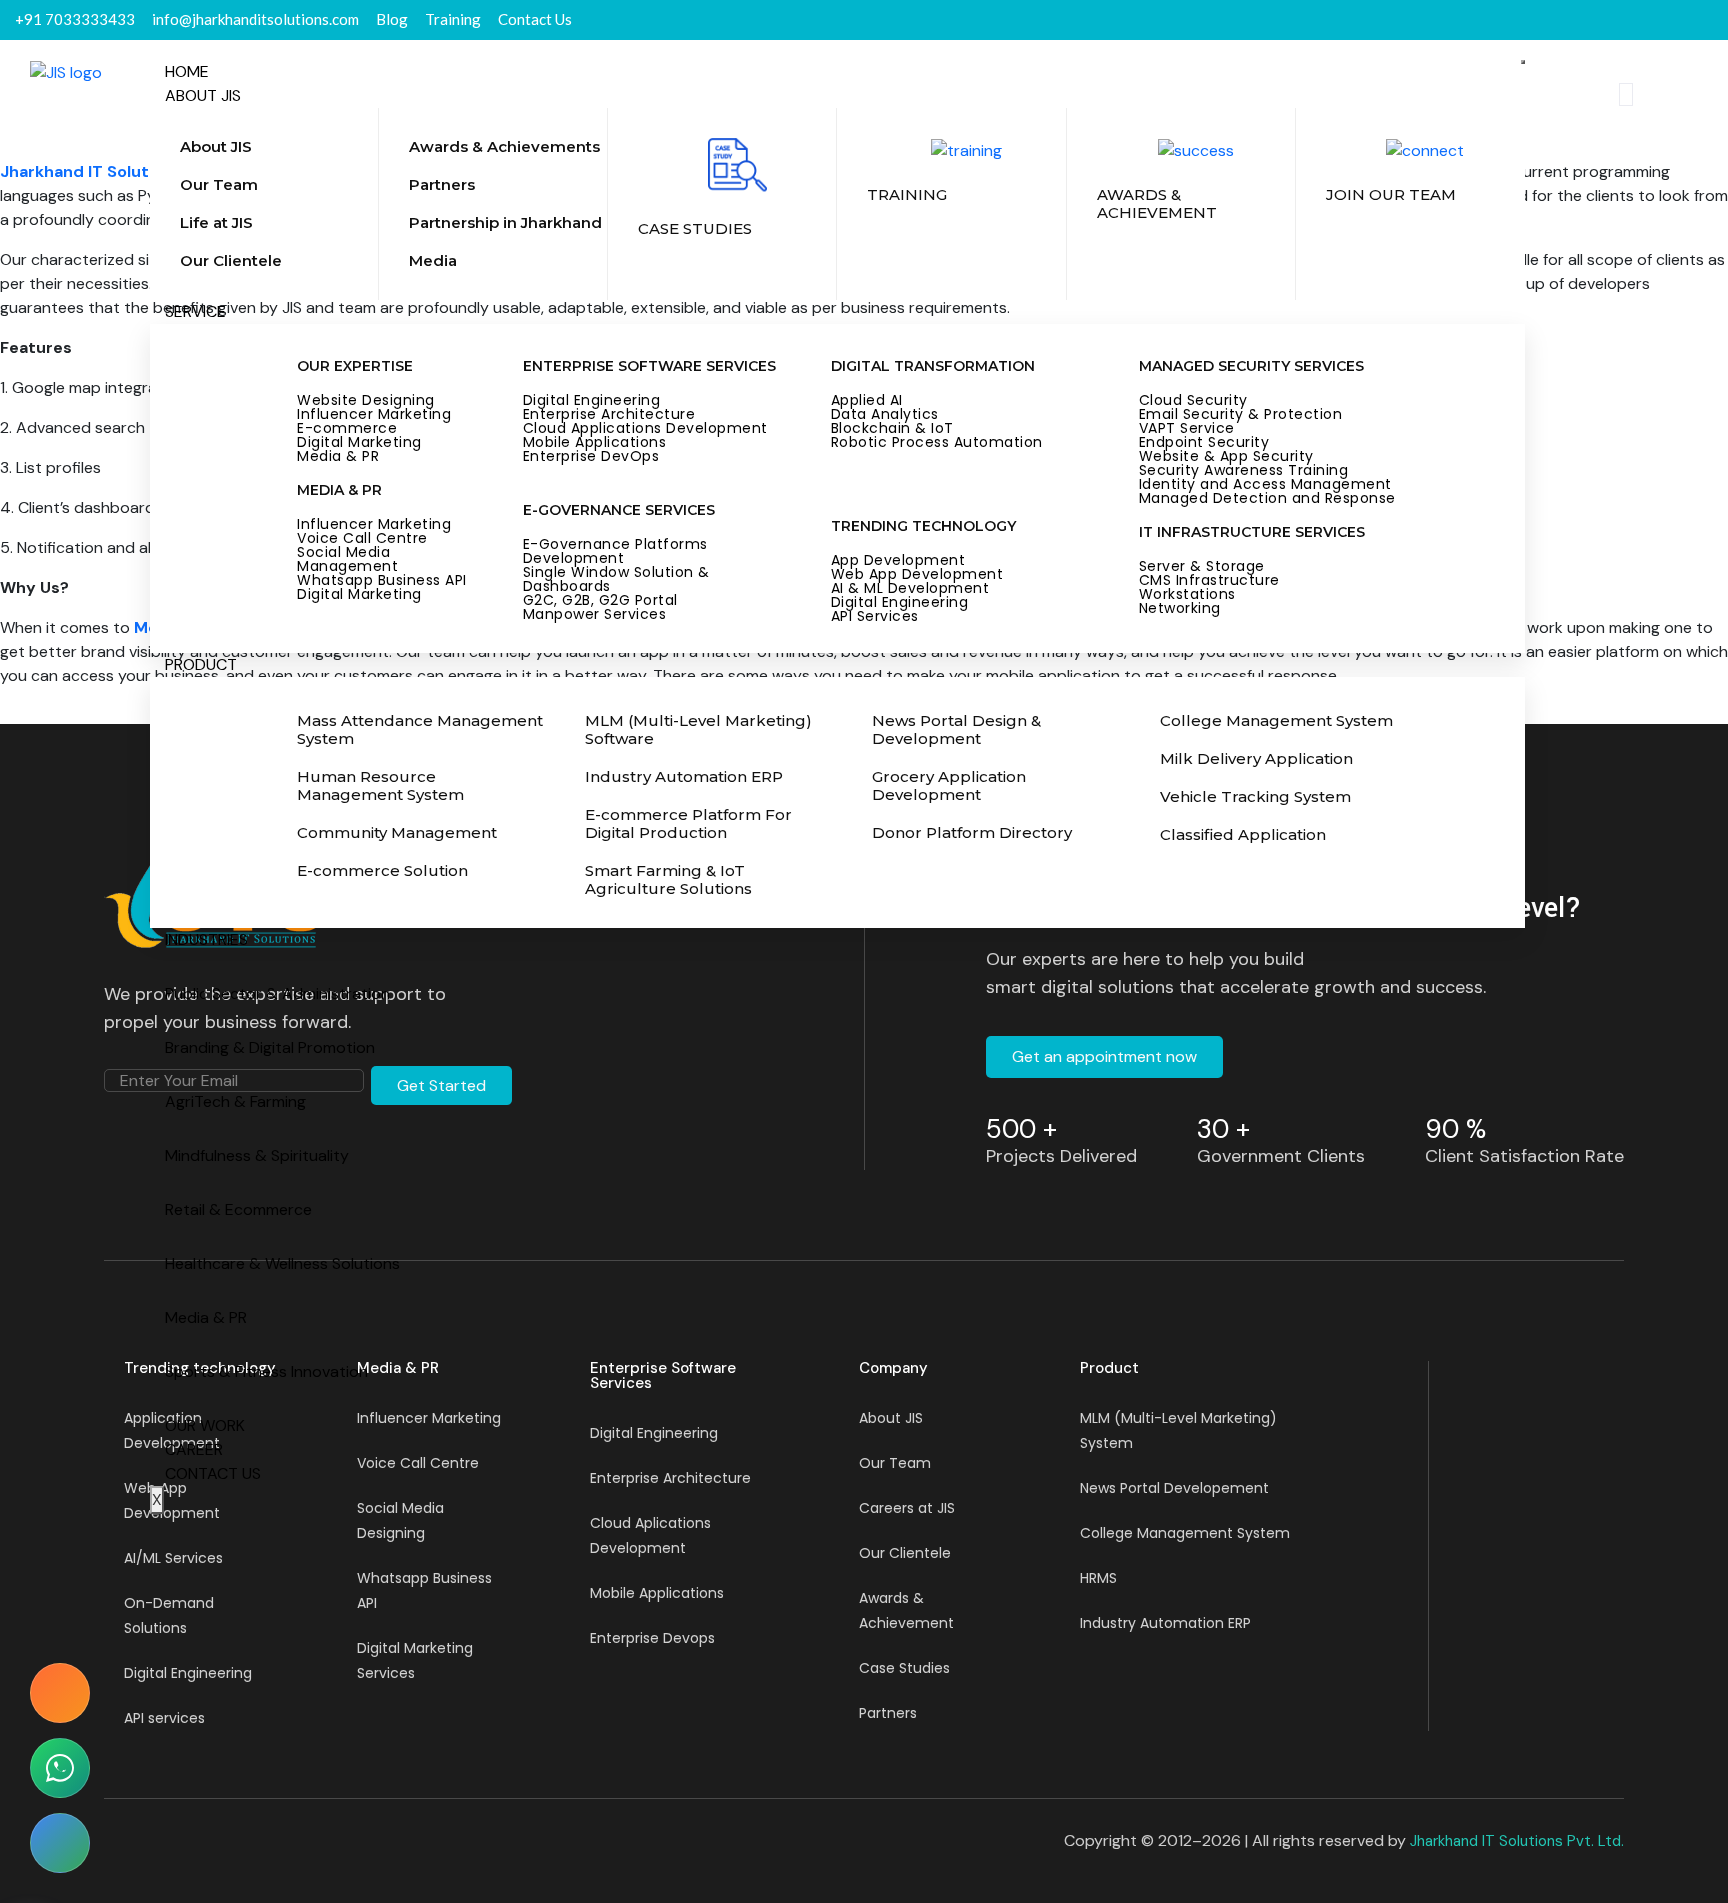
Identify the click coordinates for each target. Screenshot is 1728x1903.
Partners (888, 1713)
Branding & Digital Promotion (270, 1047)
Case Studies (904, 1668)
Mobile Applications (657, 1593)
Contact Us (213, 1473)
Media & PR (206, 1317)
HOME (187, 71)
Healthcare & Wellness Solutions (282, 1263)
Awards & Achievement (906, 1610)
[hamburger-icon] (1523, 62)
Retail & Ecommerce (238, 1209)
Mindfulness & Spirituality (257, 1155)
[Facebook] (1640, 19)
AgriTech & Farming (235, 1101)
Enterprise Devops (652, 1638)
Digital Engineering (188, 1673)
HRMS (1098, 1578)
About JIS (203, 95)
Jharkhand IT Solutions (91, 171)
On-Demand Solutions (169, 1615)
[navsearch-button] (1626, 94)
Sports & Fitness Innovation (266, 1371)
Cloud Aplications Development (650, 1535)
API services (164, 1718)
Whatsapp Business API (424, 1590)
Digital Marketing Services (415, 1660)
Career (194, 1449)
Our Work (205, 1425)
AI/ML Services (173, 1558)
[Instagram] (1712, 19)
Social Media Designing (400, 1520)
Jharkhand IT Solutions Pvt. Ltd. (1517, 1841)
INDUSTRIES (206, 939)
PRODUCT (201, 664)
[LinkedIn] (1676, 19)
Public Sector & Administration (277, 993)
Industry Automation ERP (1165, 1623)
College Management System (1185, 1533)
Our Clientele (905, 1553)
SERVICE (195, 311)
